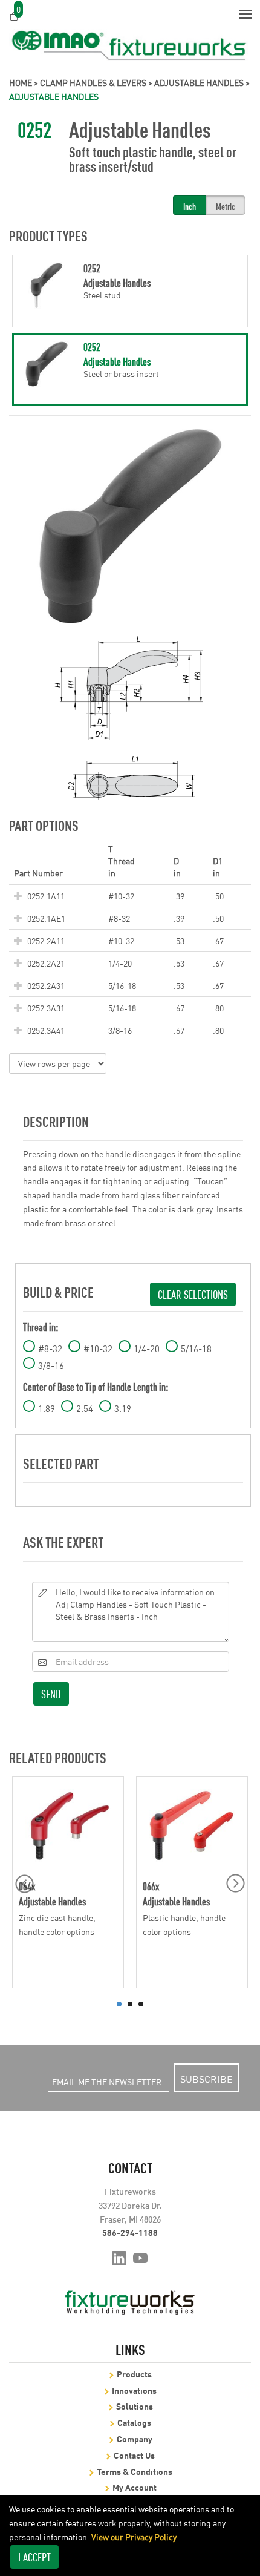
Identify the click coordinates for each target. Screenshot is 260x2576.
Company (135, 2438)
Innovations (134, 2390)
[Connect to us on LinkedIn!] (119, 2257)
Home (21, 82)
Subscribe (206, 2078)
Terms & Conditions (135, 2471)
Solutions (135, 2406)
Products (134, 2374)
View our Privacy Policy (134, 2537)
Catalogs (134, 2422)
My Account (135, 2487)
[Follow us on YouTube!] (141, 2257)
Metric (226, 206)
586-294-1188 (130, 2232)
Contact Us (134, 2455)
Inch (190, 206)
